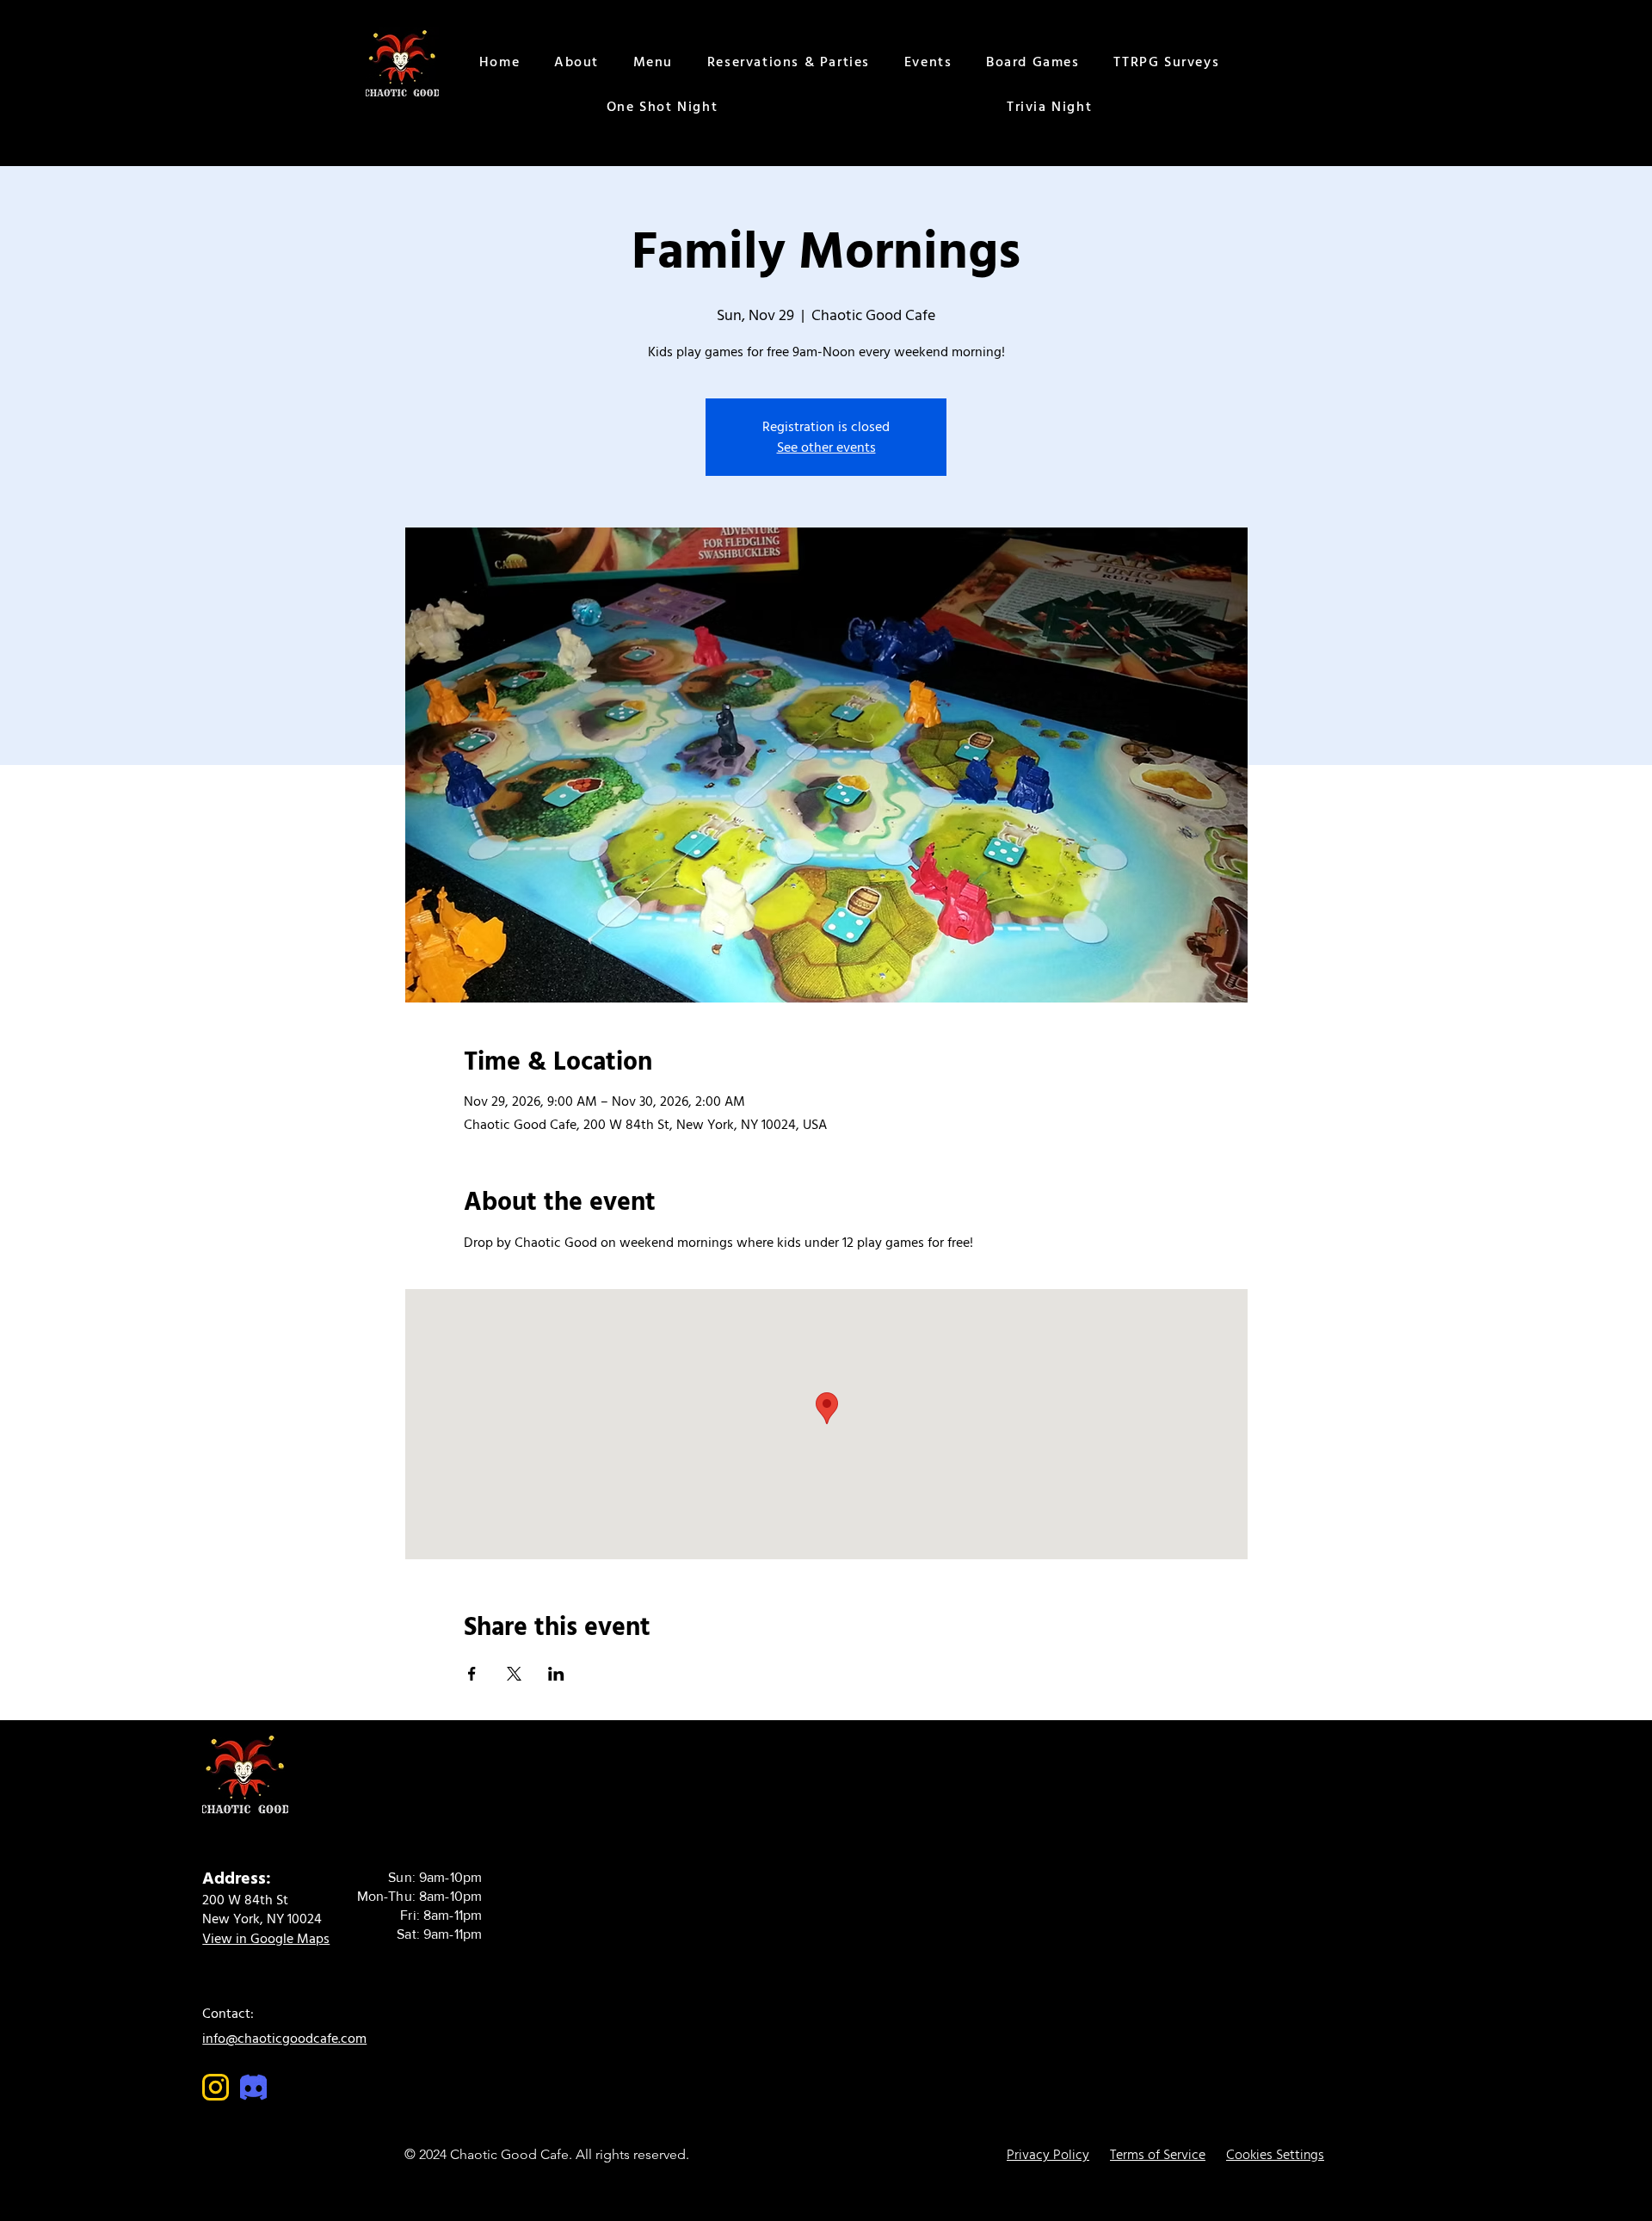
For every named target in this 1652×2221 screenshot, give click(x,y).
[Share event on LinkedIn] (556, 1674)
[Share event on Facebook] (472, 1674)
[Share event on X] (514, 1674)
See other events (826, 447)
